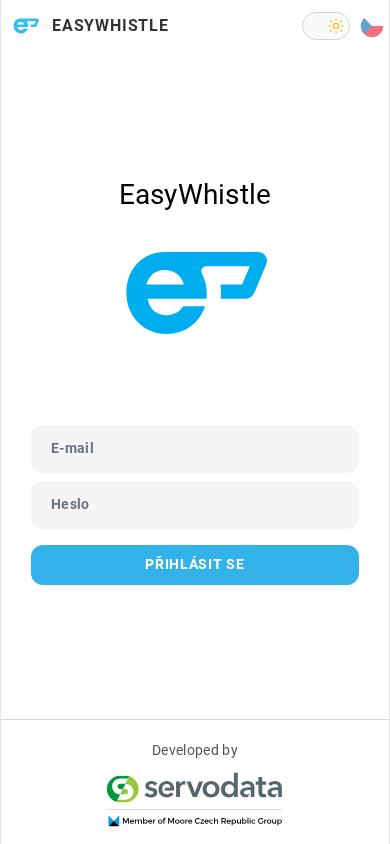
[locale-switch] (372, 26)
